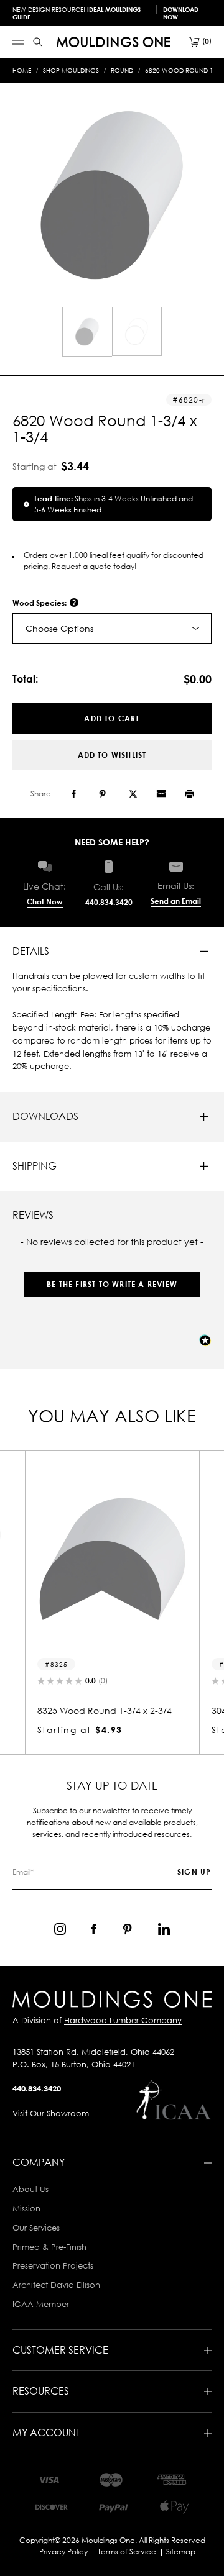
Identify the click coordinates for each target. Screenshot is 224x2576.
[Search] (38, 42)
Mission (26, 2208)
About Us (30, 2189)
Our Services (36, 2228)
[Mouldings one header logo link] (114, 42)
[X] (133, 794)
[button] (112, 1278)
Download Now (181, 13)
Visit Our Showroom (51, 2113)
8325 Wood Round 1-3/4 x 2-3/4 (105, 1710)
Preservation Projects (53, 2265)
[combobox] (112, 628)
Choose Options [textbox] (59, 628)
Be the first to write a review (112, 1284)
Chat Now (45, 902)
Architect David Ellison (56, 2285)
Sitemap (181, 2551)
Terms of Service (127, 2551)
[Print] (189, 794)
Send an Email (176, 901)
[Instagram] (60, 1929)
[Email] (161, 794)
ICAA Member (41, 2304)
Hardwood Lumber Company (123, 2020)
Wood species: (40, 603)
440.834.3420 (109, 902)
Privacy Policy (63, 2551)
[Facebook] (74, 794)
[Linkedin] (164, 1929)
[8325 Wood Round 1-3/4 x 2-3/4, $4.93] (112, 1560)
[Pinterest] (102, 794)
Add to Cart (112, 718)
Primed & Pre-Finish (49, 2247)
